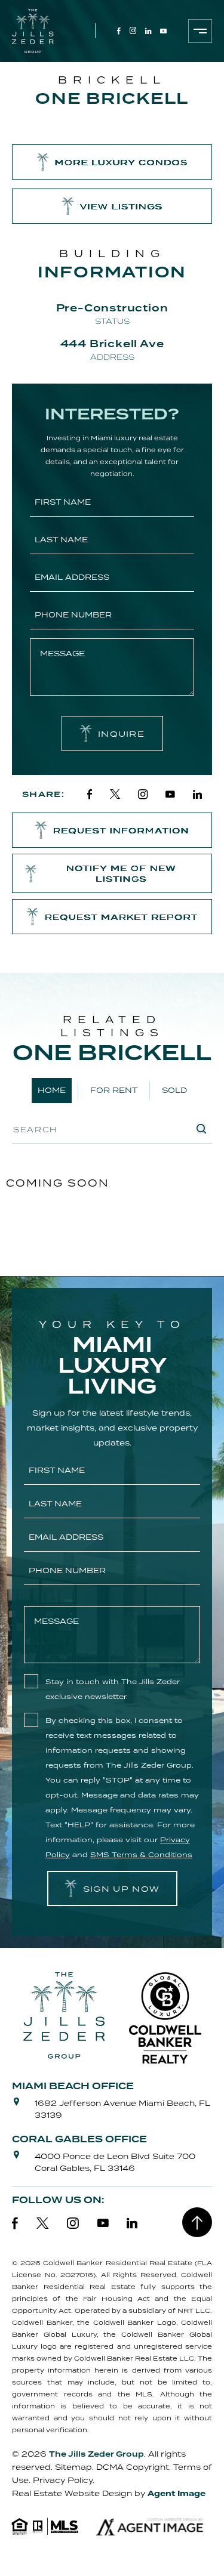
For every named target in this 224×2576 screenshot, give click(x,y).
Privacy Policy (63, 2480)
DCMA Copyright (133, 2467)
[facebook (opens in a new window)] (119, 31)
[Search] (201, 1129)
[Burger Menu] (200, 31)
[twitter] (115, 794)
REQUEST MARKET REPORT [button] (121, 917)
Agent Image (177, 2494)
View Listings (121, 206)
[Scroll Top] (197, 2222)
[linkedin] (197, 794)
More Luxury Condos (121, 162)
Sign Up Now (121, 1889)
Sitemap (73, 2467)
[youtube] (170, 794)
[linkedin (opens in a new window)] (148, 31)
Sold (174, 1090)
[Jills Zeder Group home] (33, 31)
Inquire (121, 734)
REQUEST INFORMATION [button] (121, 830)
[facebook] (90, 794)
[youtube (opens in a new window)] (163, 31)
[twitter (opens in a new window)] (43, 2223)
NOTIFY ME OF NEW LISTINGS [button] (121, 873)
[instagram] (143, 794)
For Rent (114, 1090)
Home (52, 1090)
